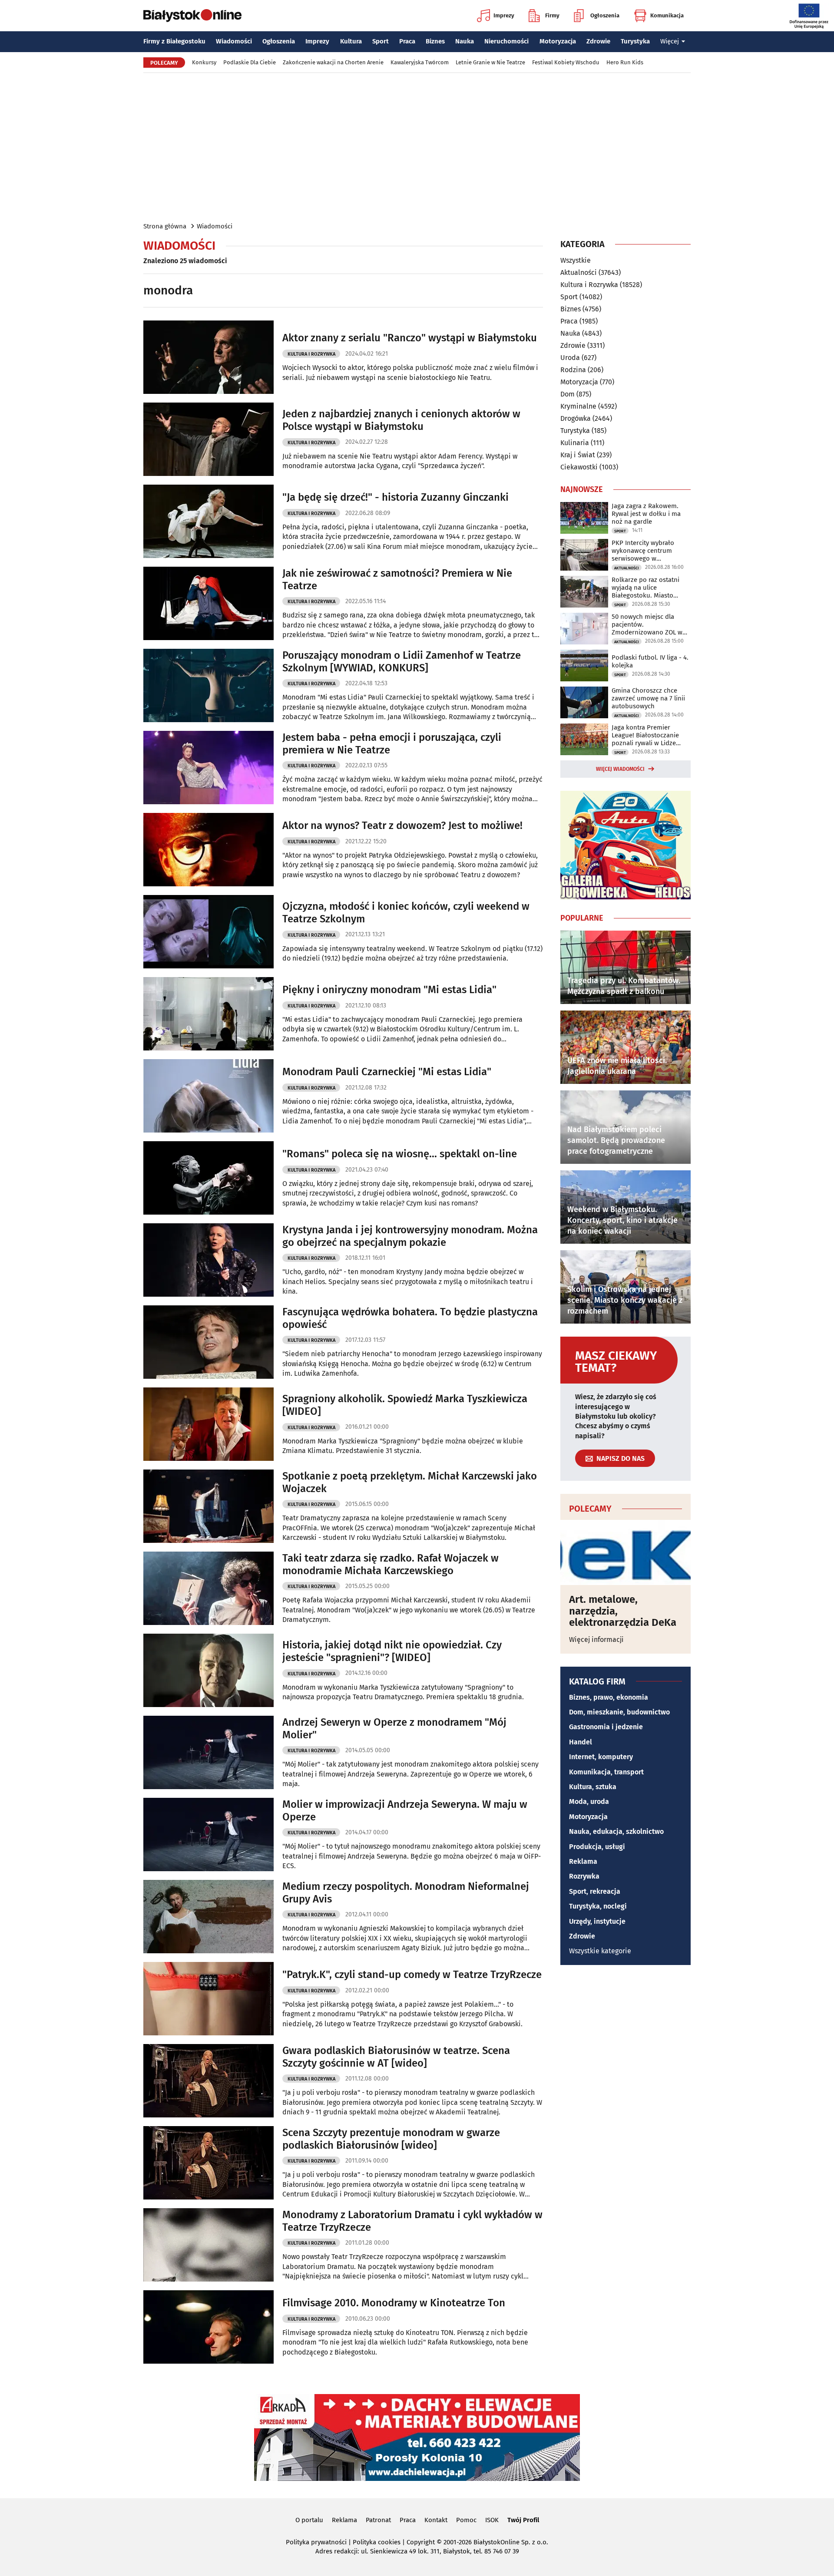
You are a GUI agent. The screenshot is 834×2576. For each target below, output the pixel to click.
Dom (568, 394)
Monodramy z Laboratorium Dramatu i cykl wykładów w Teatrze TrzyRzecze (412, 2221)
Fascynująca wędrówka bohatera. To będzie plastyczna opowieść (410, 1318)
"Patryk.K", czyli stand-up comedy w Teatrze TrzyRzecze (412, 1975)
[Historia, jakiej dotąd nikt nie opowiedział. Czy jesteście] (208, 1670)
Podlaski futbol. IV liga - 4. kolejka (650, 661)
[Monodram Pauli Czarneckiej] (208, 1096)
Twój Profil (523, 2520)
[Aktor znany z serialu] (208, 357)
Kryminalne (578, 406)
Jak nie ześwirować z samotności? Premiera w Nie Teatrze (397, 580)
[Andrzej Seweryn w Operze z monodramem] (208, 1752)
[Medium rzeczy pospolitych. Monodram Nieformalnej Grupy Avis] (208, 1917)
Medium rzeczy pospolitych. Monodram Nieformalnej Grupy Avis (406, 1893)
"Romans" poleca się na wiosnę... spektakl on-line (400, 1154)
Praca (407, 41)
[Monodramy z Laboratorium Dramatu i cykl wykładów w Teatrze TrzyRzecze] (208, 2245)
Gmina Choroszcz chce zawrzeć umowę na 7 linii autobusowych (648, 698)
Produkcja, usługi (597, 1847)
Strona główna (165, 226)
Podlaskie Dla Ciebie (250, 62)
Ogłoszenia (605, 15)
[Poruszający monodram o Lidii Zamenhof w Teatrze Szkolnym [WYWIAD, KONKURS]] (208, 685)
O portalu (309, 2520)
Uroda (570, 358)
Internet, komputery (601, 1757)
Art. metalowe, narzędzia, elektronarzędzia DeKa (623, 1611)
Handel (581, 1742)
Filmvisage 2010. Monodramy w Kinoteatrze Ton (394, 2303)
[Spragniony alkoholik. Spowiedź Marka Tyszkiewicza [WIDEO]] (208, 1424)
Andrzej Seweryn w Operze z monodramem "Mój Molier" (394, 1729)
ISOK (492, 2520)
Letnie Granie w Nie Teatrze (490, 62)
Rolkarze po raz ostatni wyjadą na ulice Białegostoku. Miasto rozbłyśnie (645, 588)
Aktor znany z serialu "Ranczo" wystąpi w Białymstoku (410, 338)
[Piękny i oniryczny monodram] (208, 1014)
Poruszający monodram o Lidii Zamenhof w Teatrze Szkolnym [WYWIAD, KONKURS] (402, 662)
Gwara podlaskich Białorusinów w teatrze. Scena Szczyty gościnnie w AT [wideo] (396, 2057)
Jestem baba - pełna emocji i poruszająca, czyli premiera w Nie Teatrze (392, 744)
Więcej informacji (596, 1640)
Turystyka (635, 41)
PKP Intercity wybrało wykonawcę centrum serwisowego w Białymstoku (643, 551)
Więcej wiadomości (620, 769)
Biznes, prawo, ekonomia (609, 1697)
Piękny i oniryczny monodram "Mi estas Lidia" (389, 990)
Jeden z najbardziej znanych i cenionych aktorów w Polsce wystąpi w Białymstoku (401, 420)
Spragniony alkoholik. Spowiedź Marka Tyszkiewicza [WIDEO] (405, 1405)
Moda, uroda (589, 1802)
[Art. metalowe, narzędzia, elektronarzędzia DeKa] (625, 1552)
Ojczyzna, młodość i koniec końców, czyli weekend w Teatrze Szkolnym (406, 913)
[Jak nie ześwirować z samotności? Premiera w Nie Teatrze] (208, 603)
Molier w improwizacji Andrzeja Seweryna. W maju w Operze (405, 1811)
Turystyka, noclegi (598, 1906)
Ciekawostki (579, 467)
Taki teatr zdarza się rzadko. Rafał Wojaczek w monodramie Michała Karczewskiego (391, 1564)
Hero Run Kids (625, 62)
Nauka (465, 41)
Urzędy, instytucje (597, 1921)
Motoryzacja (558, 41)
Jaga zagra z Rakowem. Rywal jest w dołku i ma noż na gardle (646, 514)
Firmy (552, 15)
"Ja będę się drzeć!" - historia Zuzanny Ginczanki (395, 497)
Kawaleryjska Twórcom (420, 62)
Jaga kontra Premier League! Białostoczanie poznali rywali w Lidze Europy (645, 735)
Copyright (421, 2542)
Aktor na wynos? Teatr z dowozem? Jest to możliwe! (402, 826)
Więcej (670, 41)
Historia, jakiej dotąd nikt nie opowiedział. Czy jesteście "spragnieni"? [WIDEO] (392, 1651)
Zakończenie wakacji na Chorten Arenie (333, 62)
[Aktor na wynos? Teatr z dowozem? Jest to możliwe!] (208, 850)
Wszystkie (576, 261)
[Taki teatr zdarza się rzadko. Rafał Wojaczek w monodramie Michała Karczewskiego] (208, 1588)
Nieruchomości (506, 41)
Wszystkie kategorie (600, 1951)
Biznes (435, 41)
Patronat (378, 2520)
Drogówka (576, 418)
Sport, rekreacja (595, 1891)
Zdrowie (598, 41)
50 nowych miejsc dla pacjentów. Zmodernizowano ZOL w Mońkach (647, 624)
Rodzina (573, 370)
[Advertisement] (417, 147)
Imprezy (504, 15)
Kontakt (436, 2520)
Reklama (583, 1861)
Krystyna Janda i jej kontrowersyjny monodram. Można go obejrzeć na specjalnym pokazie (410, 1236)
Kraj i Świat (578, 455)
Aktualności (579, 272)
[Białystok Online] (192, 16)
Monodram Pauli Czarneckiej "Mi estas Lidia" (387, 1072)
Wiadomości (234, 41)
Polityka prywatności (316, 2542)
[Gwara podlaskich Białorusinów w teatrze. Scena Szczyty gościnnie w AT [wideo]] (208, 2081)
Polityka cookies (377, 2542)
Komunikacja (667, 15)
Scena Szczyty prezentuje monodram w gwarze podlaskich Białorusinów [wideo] (391, 2139)
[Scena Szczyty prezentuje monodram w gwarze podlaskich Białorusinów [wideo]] (208, 2163)
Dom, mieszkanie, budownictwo (619, 1712)
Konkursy (204, 62)
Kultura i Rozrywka (311, 354)
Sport (381, 41)
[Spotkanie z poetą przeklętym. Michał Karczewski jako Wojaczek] (208, 1506)
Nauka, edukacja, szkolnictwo (616, 1831)
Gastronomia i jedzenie (606, 1727)
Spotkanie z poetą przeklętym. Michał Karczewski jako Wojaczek (410, 1482)
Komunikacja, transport (606, 1772)
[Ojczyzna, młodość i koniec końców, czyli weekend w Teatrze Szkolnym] (208, 932)
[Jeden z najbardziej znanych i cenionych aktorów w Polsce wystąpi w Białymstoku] (208, 439)
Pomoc (466, 2520)
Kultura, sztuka (593, 1787)
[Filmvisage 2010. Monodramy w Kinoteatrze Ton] (208, 2327)
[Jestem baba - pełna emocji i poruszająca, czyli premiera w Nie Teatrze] (208, 768)
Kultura (351, 41)
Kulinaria (575, 443)
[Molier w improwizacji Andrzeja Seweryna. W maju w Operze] (208, 1835)
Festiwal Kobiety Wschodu (566, 62)
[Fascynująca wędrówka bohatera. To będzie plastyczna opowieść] (208, 1342)
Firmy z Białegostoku (174, 41)
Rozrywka (584, 1876)
